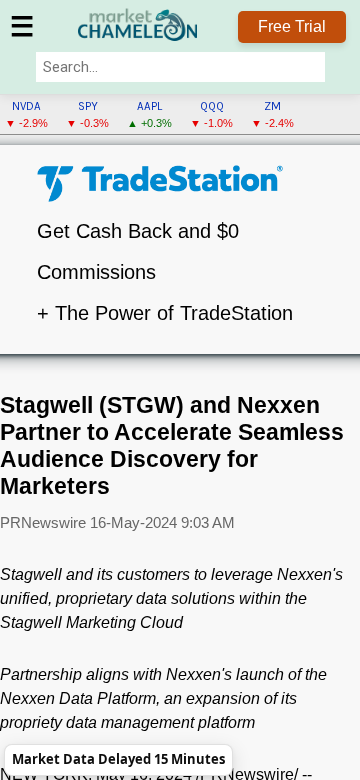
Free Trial (292, 26)
